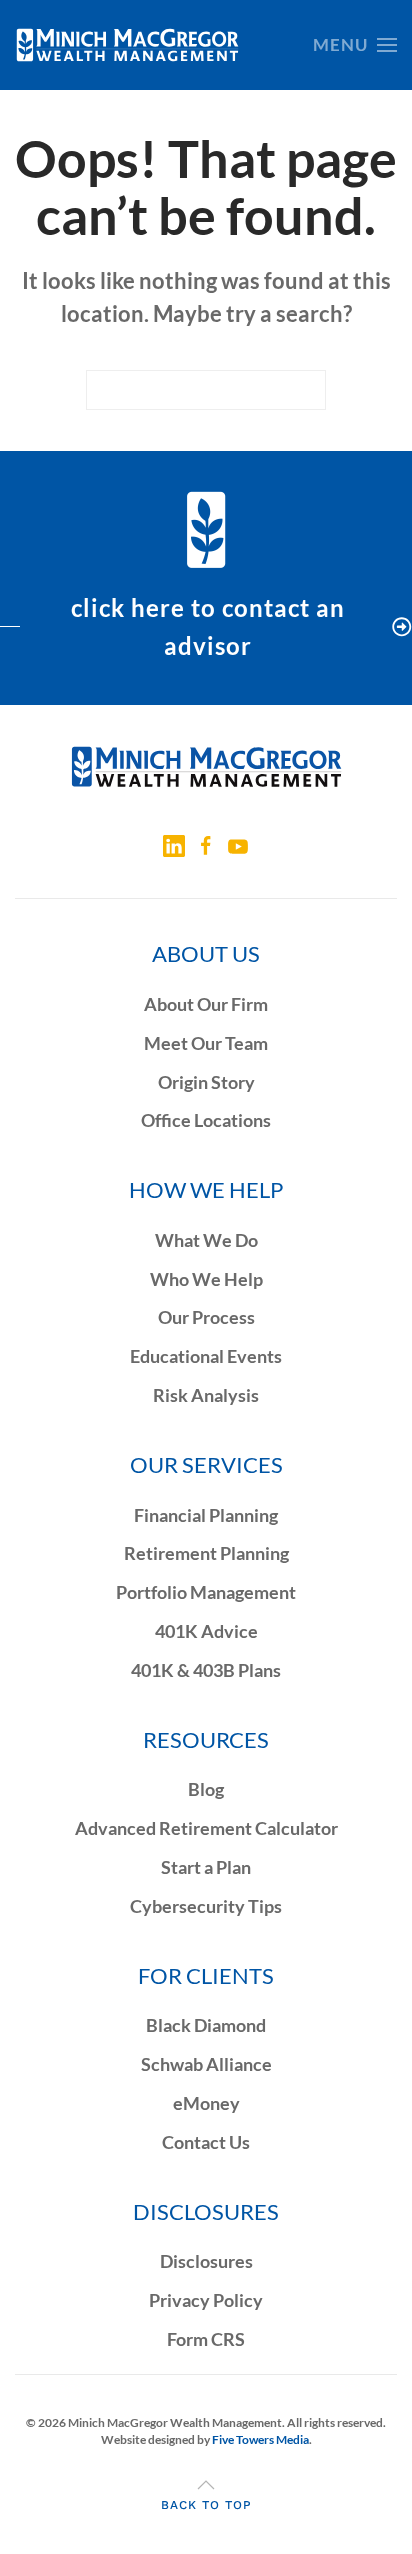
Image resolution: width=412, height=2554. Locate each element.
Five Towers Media (260, 2439)
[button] (355, 45)
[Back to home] (127, 45)
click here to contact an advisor (208, 626)
